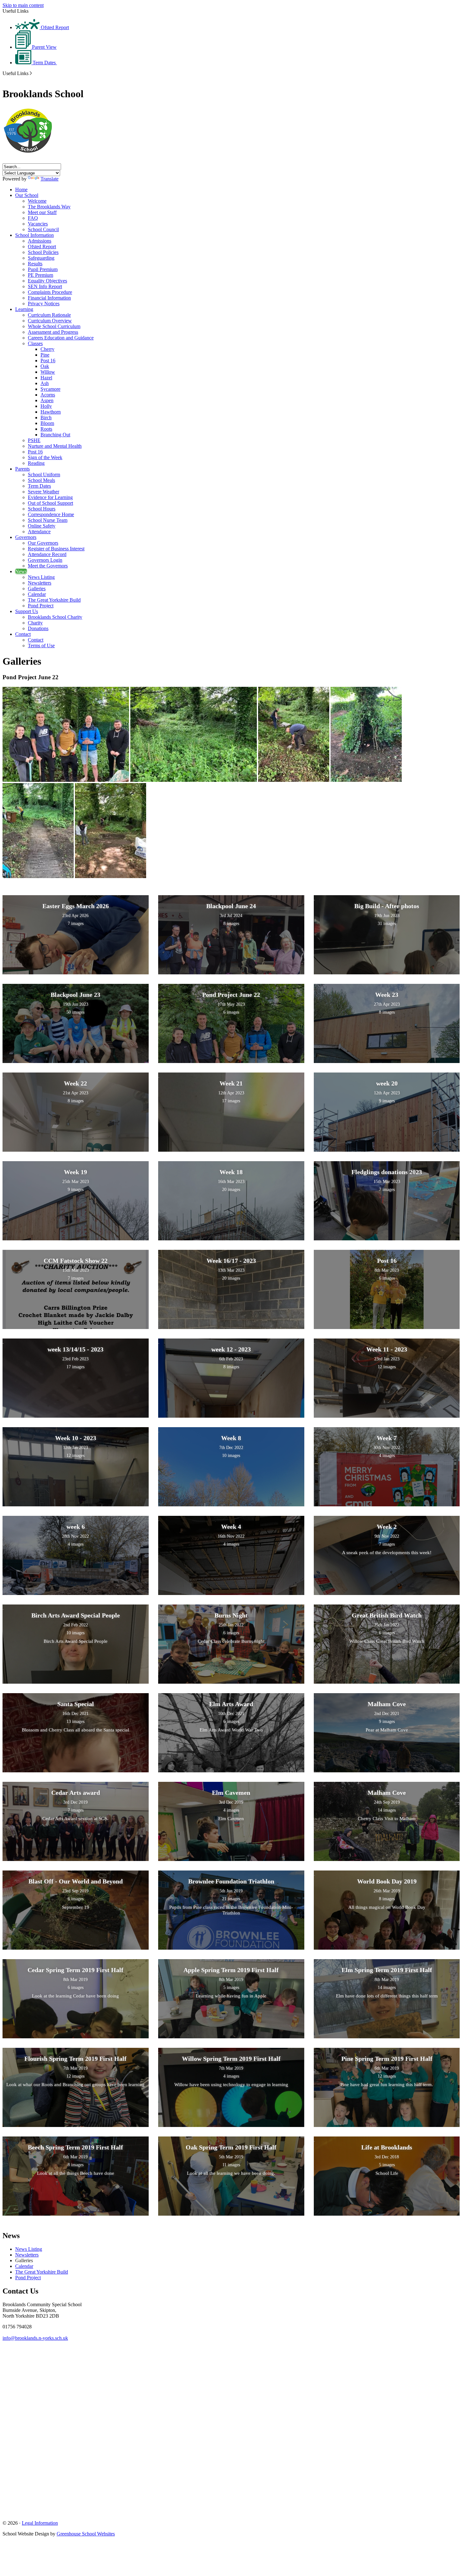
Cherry (47, 349)
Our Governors (43, 543)
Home (21, 190)
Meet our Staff (42, 212)
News (21, 571)
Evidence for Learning (50, 497)
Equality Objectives (47, 281)
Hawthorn (51, 412)
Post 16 (48, 361)
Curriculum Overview (50, 321)
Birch (46, 418)
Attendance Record (47, 554)
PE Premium (40, 275)
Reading (36, 463)
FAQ (33, 218)
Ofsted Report (54, 27)
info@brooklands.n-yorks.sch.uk (35, 2338)
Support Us (27, 611)
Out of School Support (50, 503)
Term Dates (44, 63)
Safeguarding (41, 258)
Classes (35, 343)
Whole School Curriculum (54, 326)
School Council (43, 229)
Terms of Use (41, 646)
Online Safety (42, 526)
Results (35, 264)
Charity (35, 623)
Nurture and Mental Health (55, 446)
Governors (26, 537)
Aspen (47, 400)
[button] (31, 73)
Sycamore (50, 389)
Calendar (37, 594)
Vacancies (38, 224)
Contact (23, 634)
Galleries (37, 589)
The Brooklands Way (49, 207)
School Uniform (44, 475)
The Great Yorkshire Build (54, 600)
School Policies (43, 252)
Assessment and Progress (53, 332)
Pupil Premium (43, 269)
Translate (50, 179)
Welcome (37, 201)
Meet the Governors (48, 566)
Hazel (46, 378)
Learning (24, 309)
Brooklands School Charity (55, 617)
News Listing (41, 577)
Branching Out (55, 435)
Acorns (48, 395)
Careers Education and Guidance (61, 338)
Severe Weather (43, 492)
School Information (34, 235)
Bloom (47, 423)
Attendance (39, 532)
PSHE (34, 440)
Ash (45, 383)
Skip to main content (23, 5)
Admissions (40, 241)
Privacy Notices (44, 304)
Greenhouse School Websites (86, 2534)
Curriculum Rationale (49, 315)
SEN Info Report (45, 286)
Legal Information (40, 2523)
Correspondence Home (51, 514)
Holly (46, 406)
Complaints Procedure (50, 292)
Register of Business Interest (56, 549)
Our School (27, 195)
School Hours (42, 509)
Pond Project (41, 606)
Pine (45, 355)
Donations (38, 628)
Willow (48, 372)
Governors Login (45, 560)
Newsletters (40, 583)
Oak (45, 366)
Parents (22, 469)
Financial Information (49, 298)
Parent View (44, 47)
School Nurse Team (48, 520)
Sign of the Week (45, 457)
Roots (46, 429)
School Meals (41, 480)
